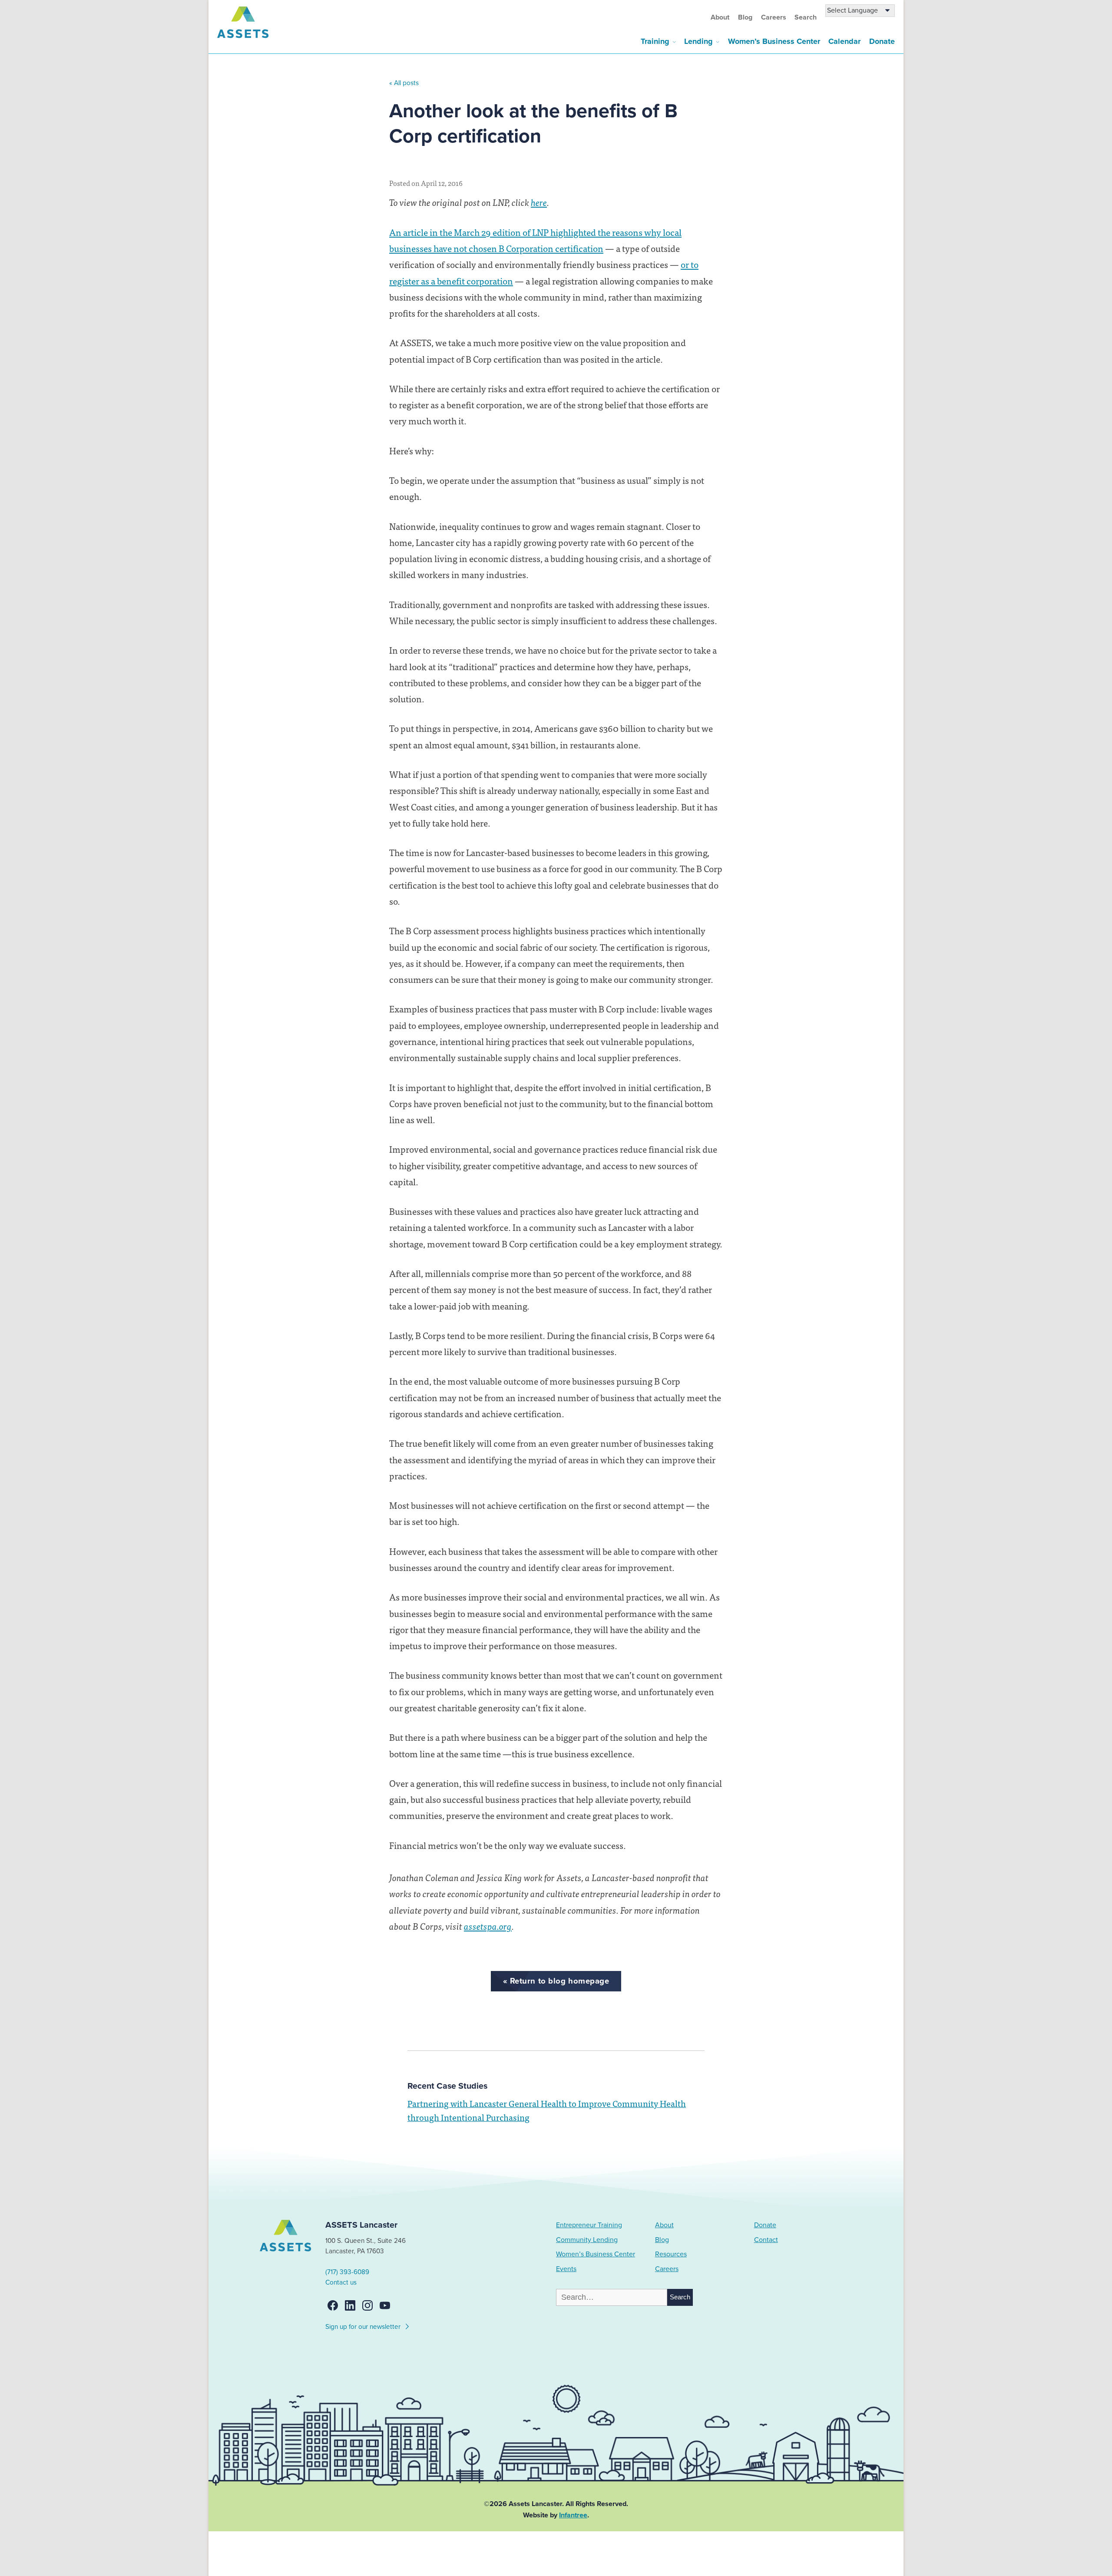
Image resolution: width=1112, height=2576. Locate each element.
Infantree (573, 2515)
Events (566, 2269)
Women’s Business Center (774, 41)
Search (806, 17)
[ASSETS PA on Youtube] (385, 2305)
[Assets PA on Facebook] (333, 2305)
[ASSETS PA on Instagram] (367, 2305)
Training (655, 41)
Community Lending (587, 2240)
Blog (745, 17)
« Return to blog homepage (556, 1981)
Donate (882, 41)
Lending (698, 41)
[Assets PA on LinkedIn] (350, 2305)
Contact (766, 2240)
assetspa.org (488, 1926)
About (720, 17)
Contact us (341, 2282)
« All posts (404, 83)
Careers (774, 17)
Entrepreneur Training (589, 2225)
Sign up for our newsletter (364, 2327)
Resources (671, 2254)
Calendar (844, 41)
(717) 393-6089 (347, 2272)
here (539, 202)
